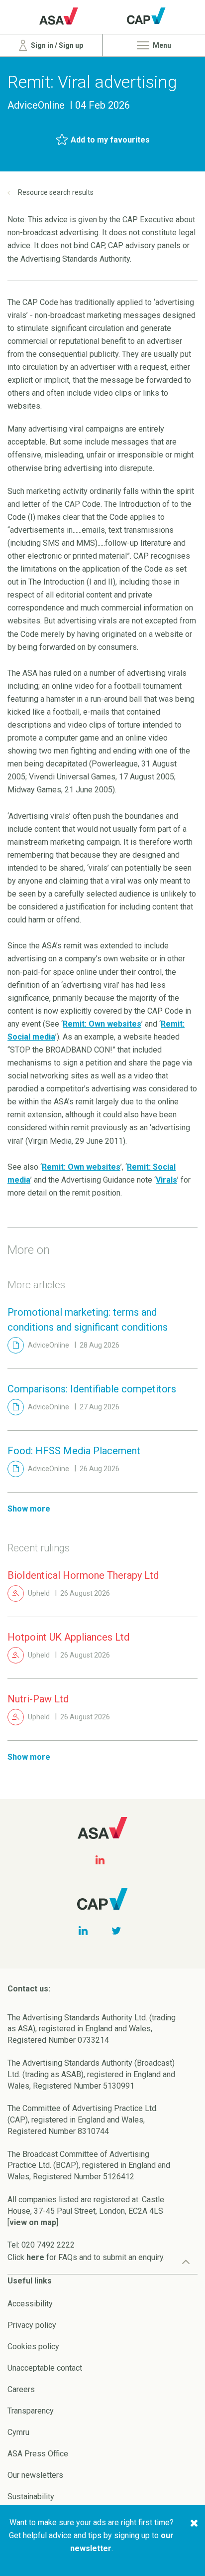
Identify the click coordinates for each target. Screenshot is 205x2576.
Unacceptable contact (45, 2368)
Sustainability (31, 2497)
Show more (29, 1509)
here (35, 2257)
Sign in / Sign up (56, 45)
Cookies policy (33, 2347)
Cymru (18, 2432)
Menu (161, 45)
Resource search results (56, 192)
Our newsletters (35, 2475)
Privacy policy (32, 2325)
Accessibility (30, 2304)
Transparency (31, 2411)
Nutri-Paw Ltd (38, 1699)
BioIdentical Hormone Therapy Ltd (83, 1575)
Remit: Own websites (102, 1024)
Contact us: (29, 1989)
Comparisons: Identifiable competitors (92, 1389)
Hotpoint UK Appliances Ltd (68, 1637)
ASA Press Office (38, 2454)
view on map (33, 2222)
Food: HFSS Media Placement (74, 1451)
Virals (166, 1180)
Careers (21, 2389)
